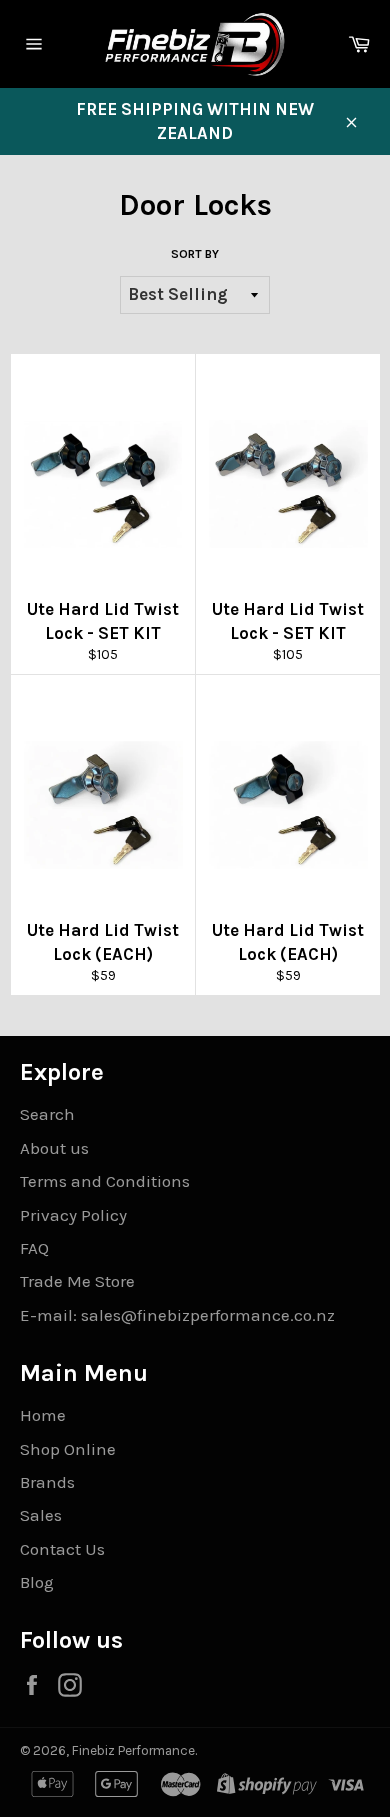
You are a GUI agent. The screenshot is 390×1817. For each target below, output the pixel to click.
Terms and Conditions (105, 1181)
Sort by (195, 254)
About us (54, 1148)
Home (43, 1415)
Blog (37, 1582)
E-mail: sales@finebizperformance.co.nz (177, 1315)
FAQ (34, 1248)
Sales (41, 1515)
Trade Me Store (77, 1281)
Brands (47, 1482)
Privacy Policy (73, 1215)
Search (47, 1114)
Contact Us (62, 1549)
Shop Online (68, 1449)
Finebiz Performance (133, 1750)
